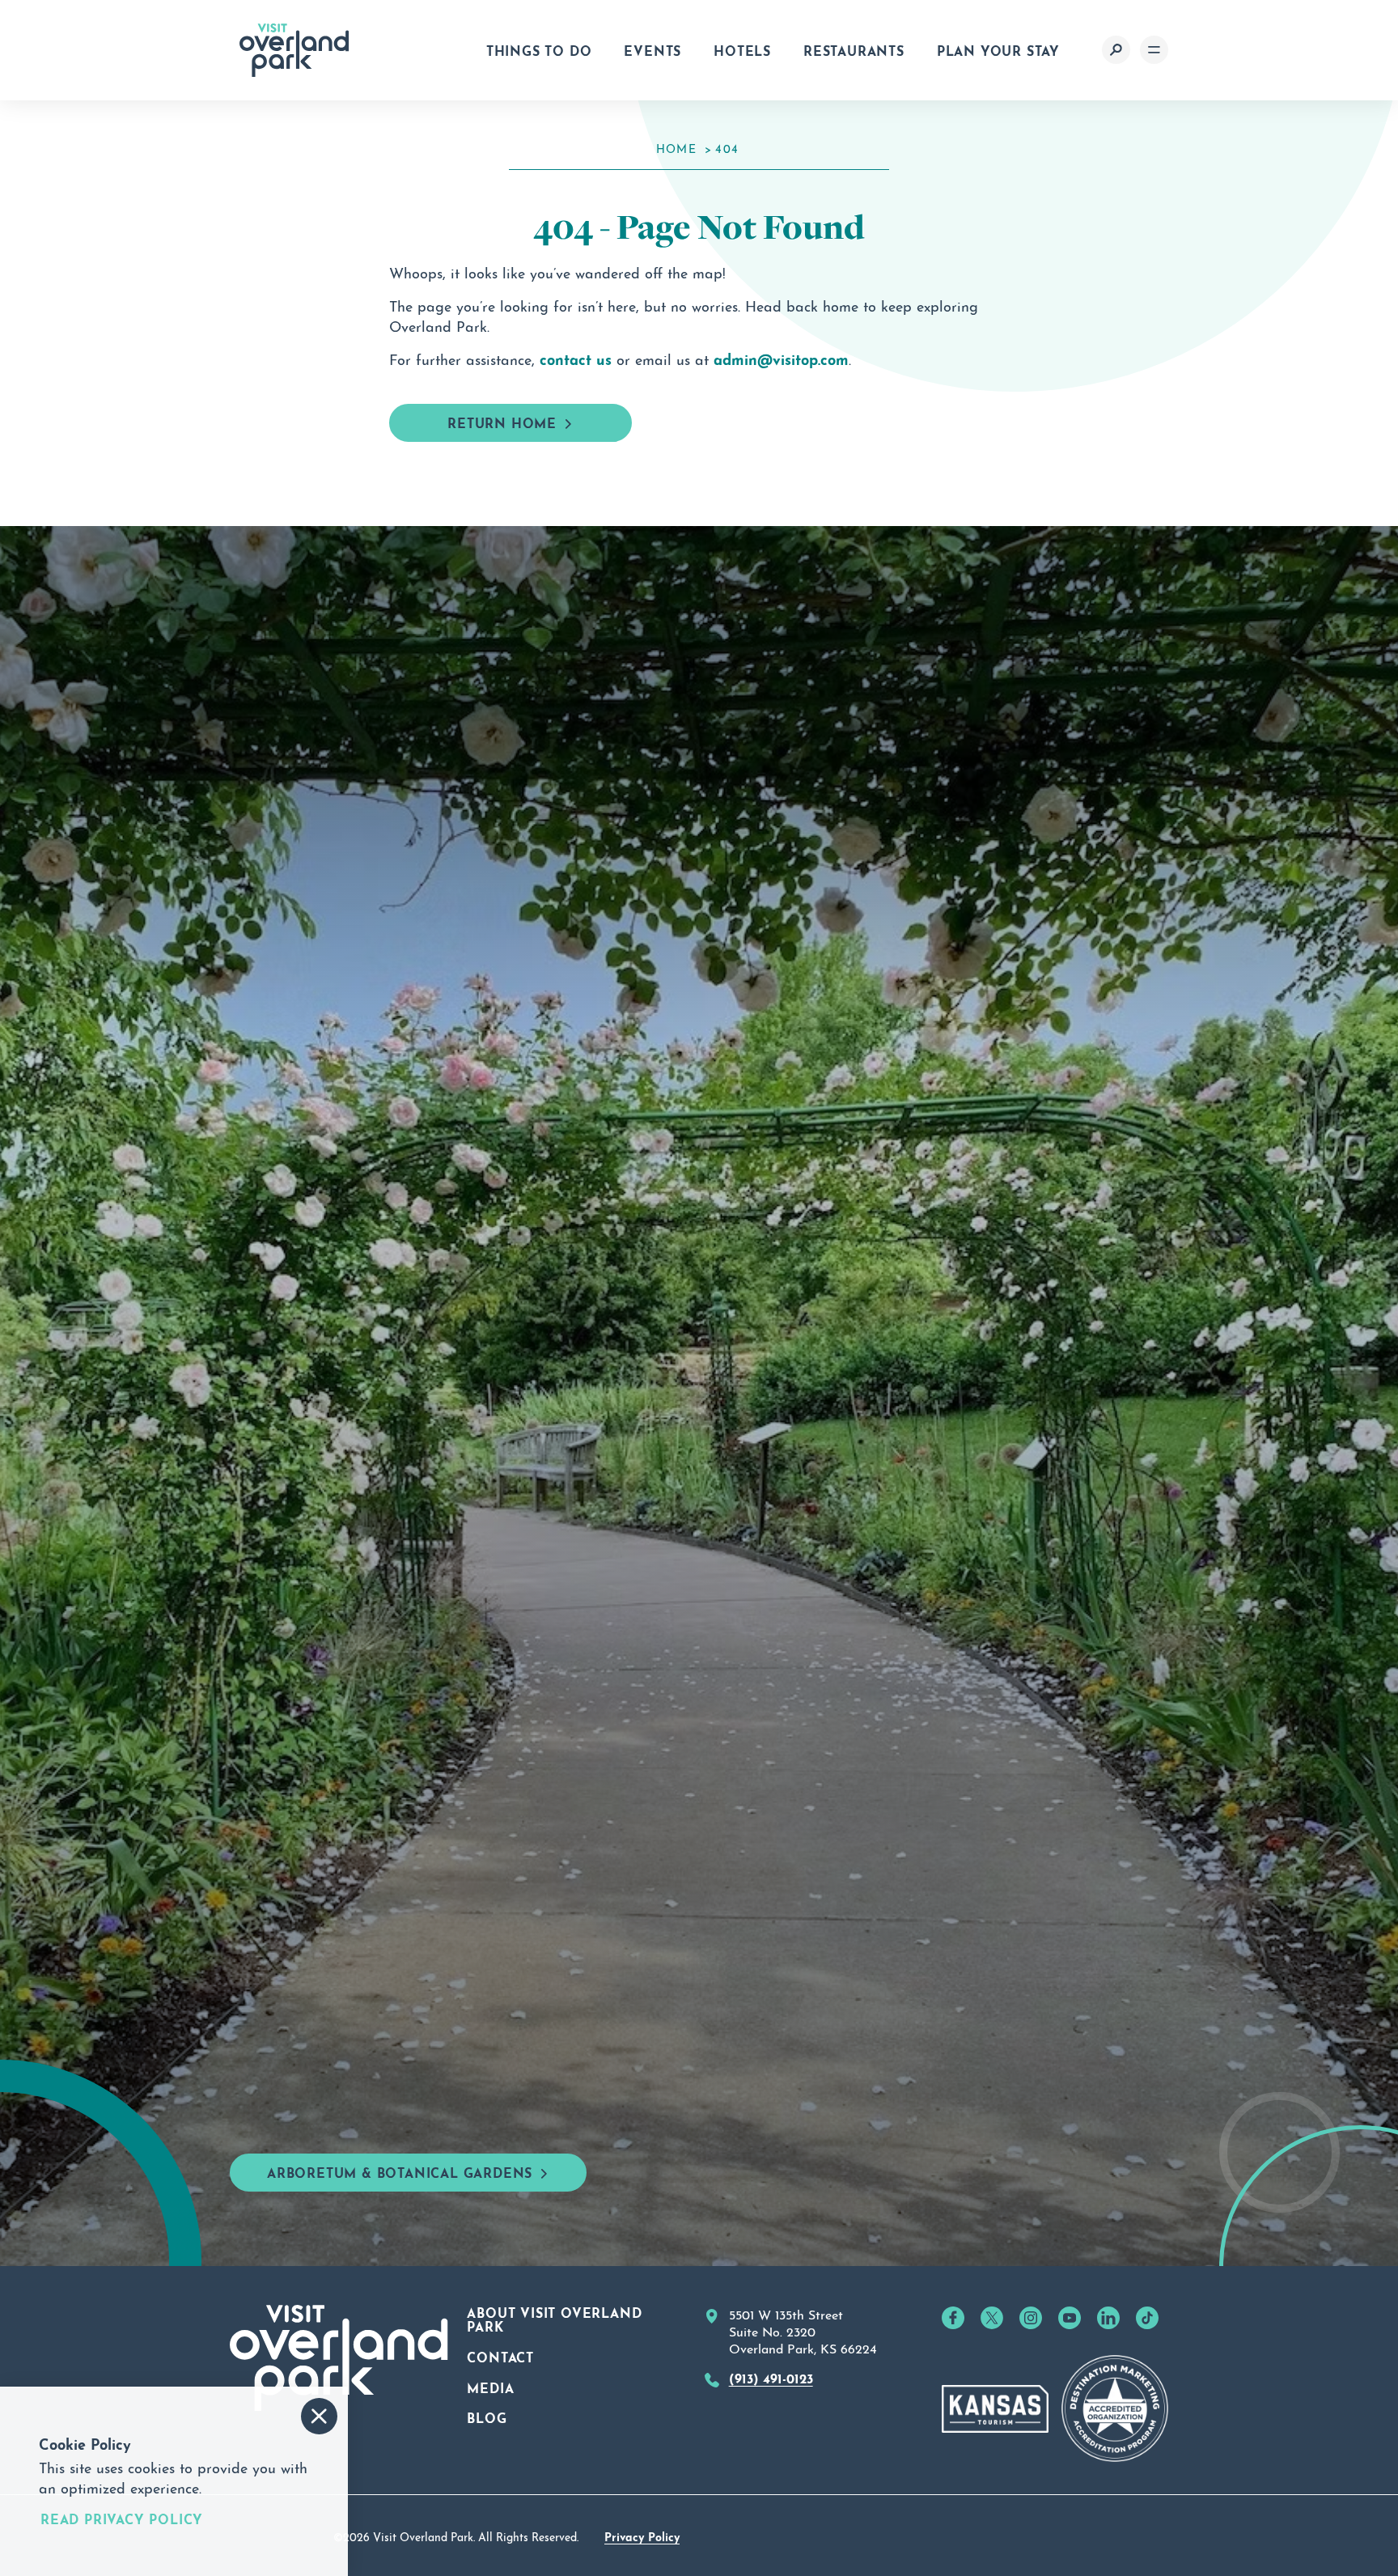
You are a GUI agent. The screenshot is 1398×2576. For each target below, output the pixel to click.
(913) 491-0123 (771, 2377)
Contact (500, 2356)
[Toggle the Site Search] (1116, 50)
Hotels (742, 49)
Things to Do (539, 49)
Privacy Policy (642, 2536)
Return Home (502, 422)
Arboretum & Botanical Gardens (400, 2171)
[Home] (294, 50)
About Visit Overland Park (554, 2319)
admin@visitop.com (781, 358)
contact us (576, 358)
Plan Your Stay (998, 49)
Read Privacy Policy (122, 2519)
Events (652, 49)
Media (490, 2387)
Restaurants (854, 49)
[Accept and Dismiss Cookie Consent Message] (319, 2416)
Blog (487, 2417)
